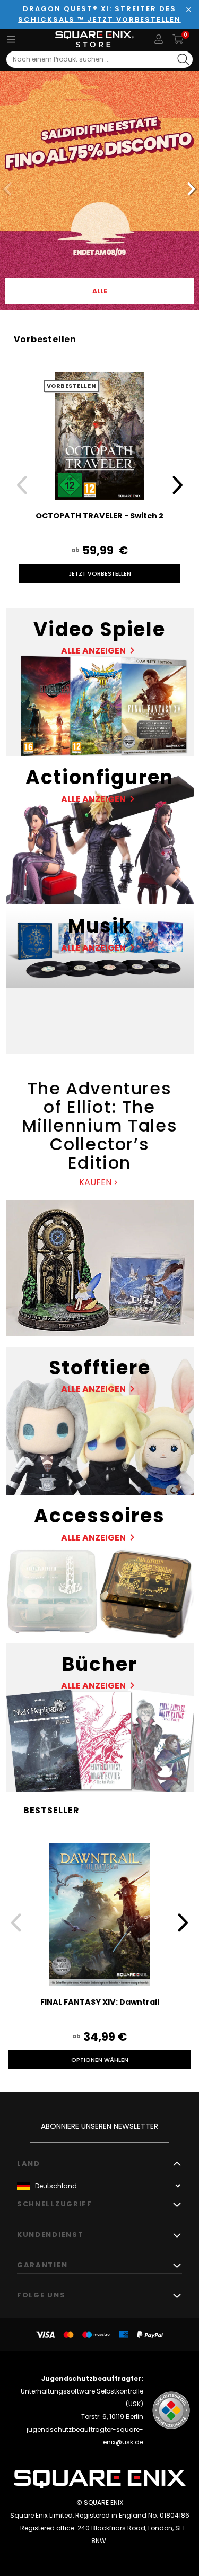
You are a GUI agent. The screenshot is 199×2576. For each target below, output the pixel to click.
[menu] (11, 39)
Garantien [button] (42, 2265)
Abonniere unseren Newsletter (99, 2126)
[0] (178, 39)
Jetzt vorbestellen (100, 573)
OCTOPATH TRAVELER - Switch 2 (99, 516)
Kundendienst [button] (50, 2235)
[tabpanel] (99, 190)
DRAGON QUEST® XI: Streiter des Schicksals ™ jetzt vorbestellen (99, 14)
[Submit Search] (183, 59)
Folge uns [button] (41, 2295)
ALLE (100, 291)
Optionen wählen (100, 2060)
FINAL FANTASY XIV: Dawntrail (100, 2002)
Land (29, 2164)
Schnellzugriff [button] (55, 2204)
